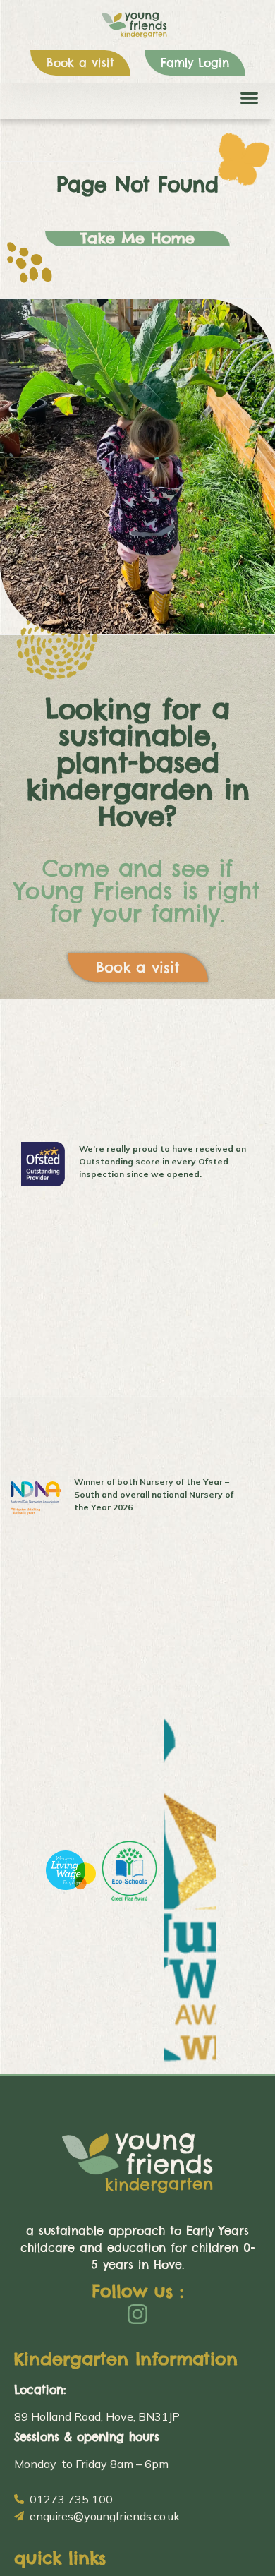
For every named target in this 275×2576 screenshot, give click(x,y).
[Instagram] (137, 2314)
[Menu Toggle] (249, 98)
